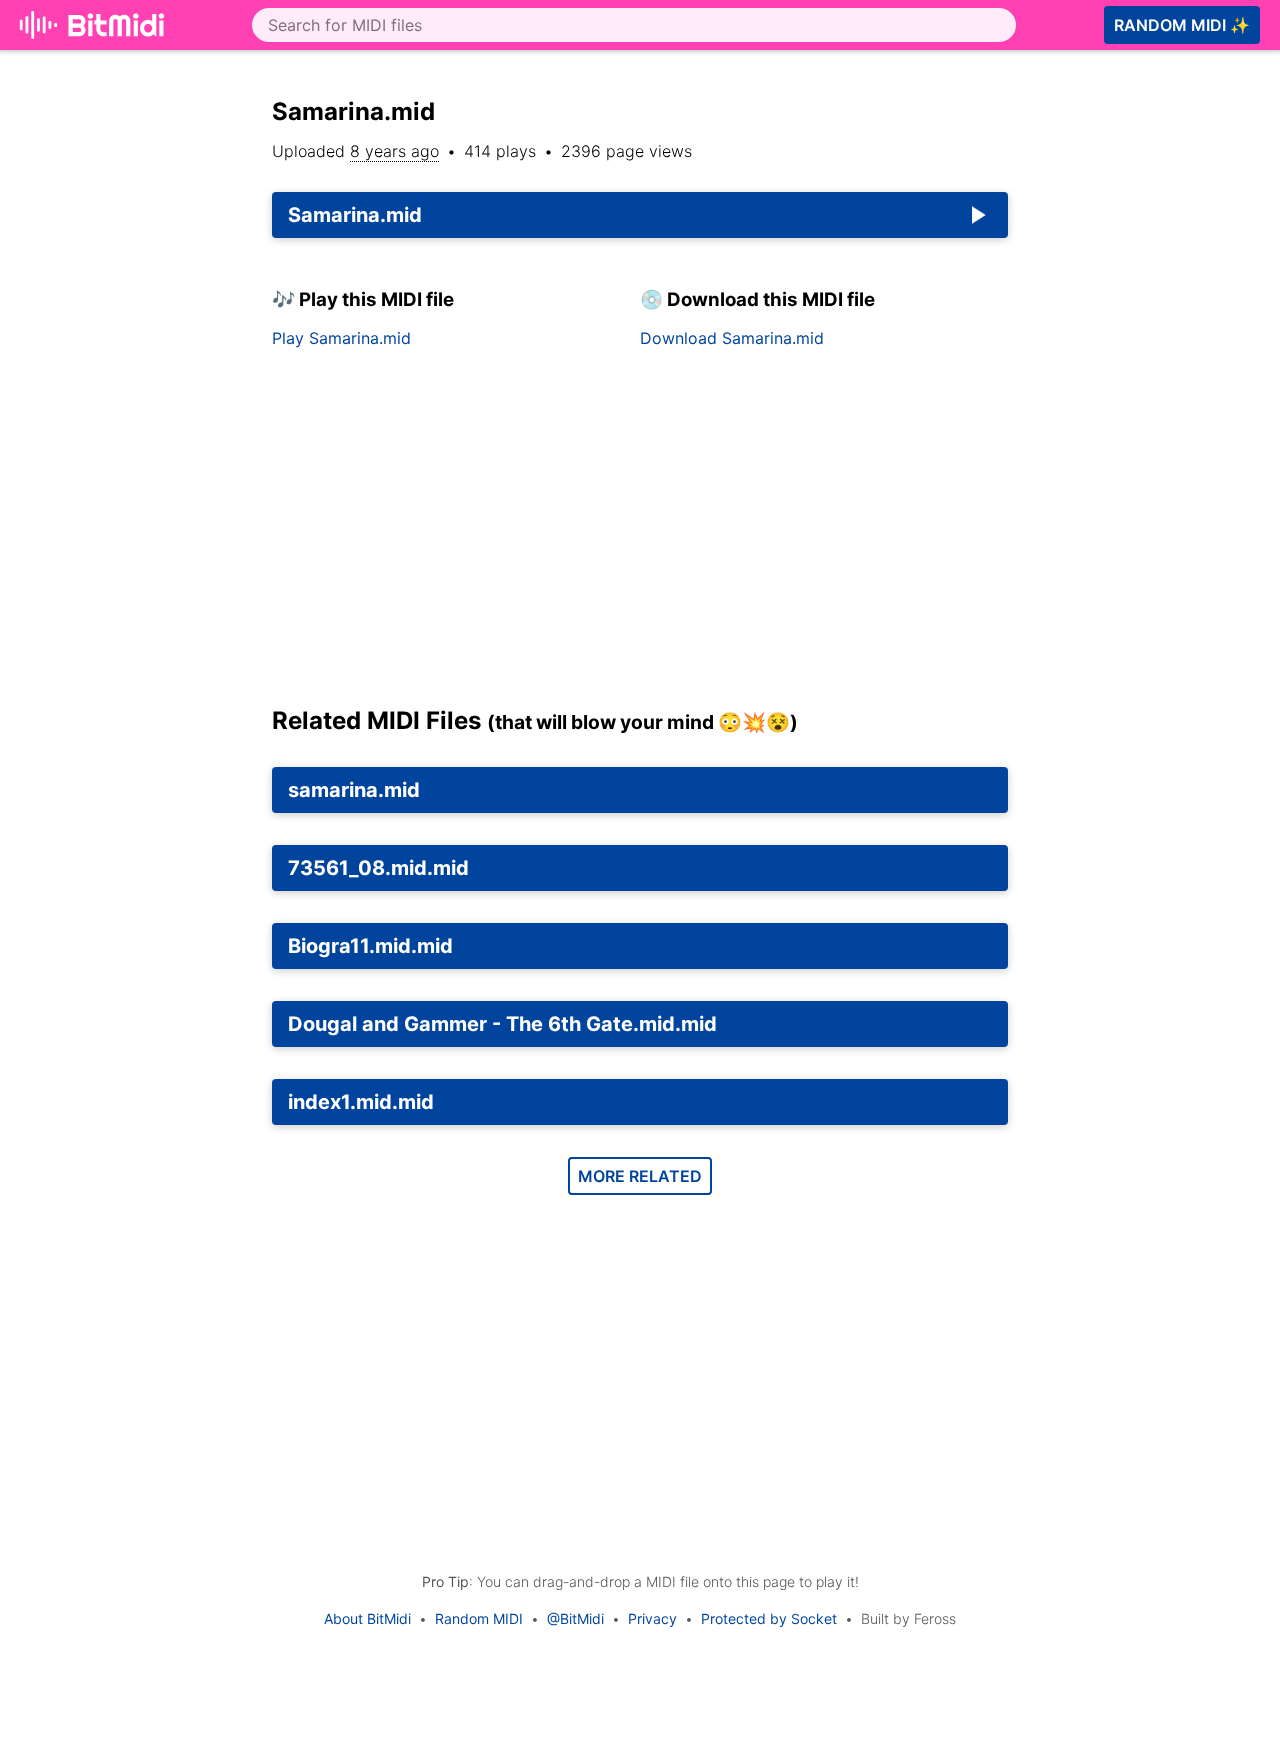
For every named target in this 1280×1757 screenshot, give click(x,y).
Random (1182, 25)
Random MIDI (479, 1618)
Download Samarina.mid (732, 338)
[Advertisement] (640, 535)
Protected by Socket (769, 1618)
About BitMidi (367, 1618)
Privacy (652, 1618)
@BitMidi (575, 1618)
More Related (640, 1176)
